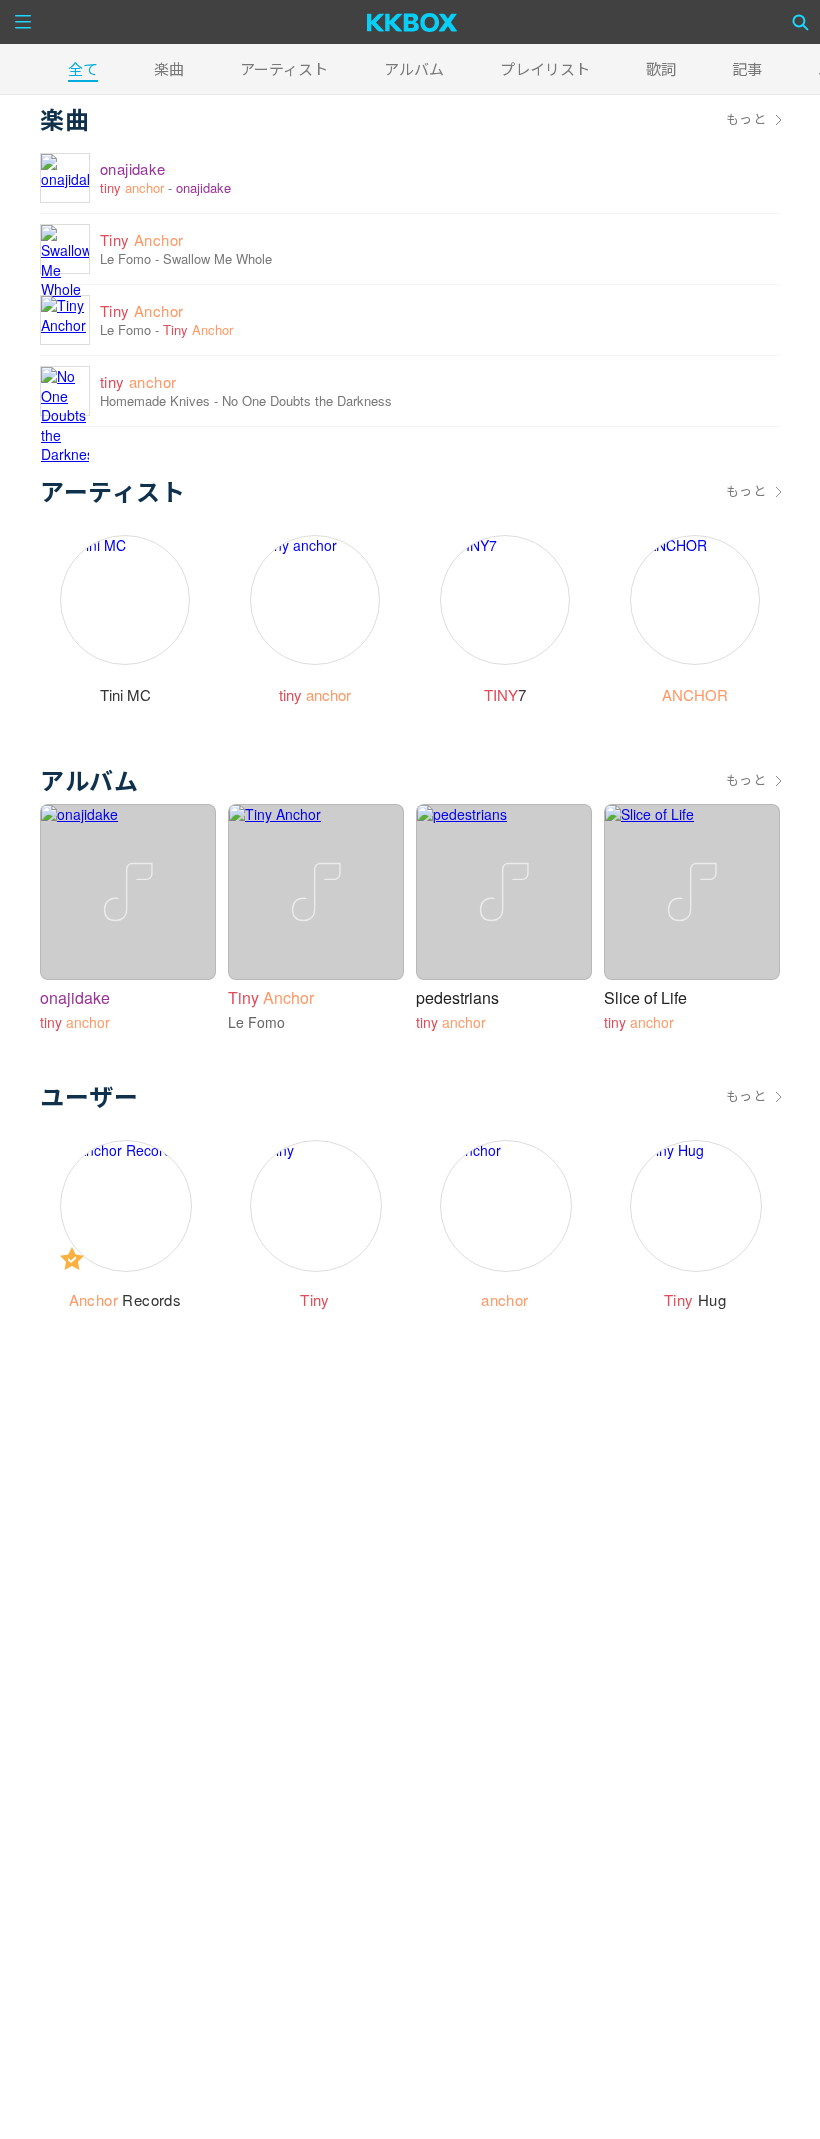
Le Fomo (125, 258)
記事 (747, 68)
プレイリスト (545, 68)
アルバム (414, 68)
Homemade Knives (155, 400)
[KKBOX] (412, 22)
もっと (746, 119)
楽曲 (169, 68)
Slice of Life (645, 997)
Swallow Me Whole (217, 258)
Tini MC (125, 694)
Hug (695, 1299)
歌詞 (661, 68)
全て (83, 68)
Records (125, 1299)
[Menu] (23, 22)
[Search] (801, 22)
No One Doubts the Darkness (307, 400)
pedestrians (457, 997)
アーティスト (284, 68)
